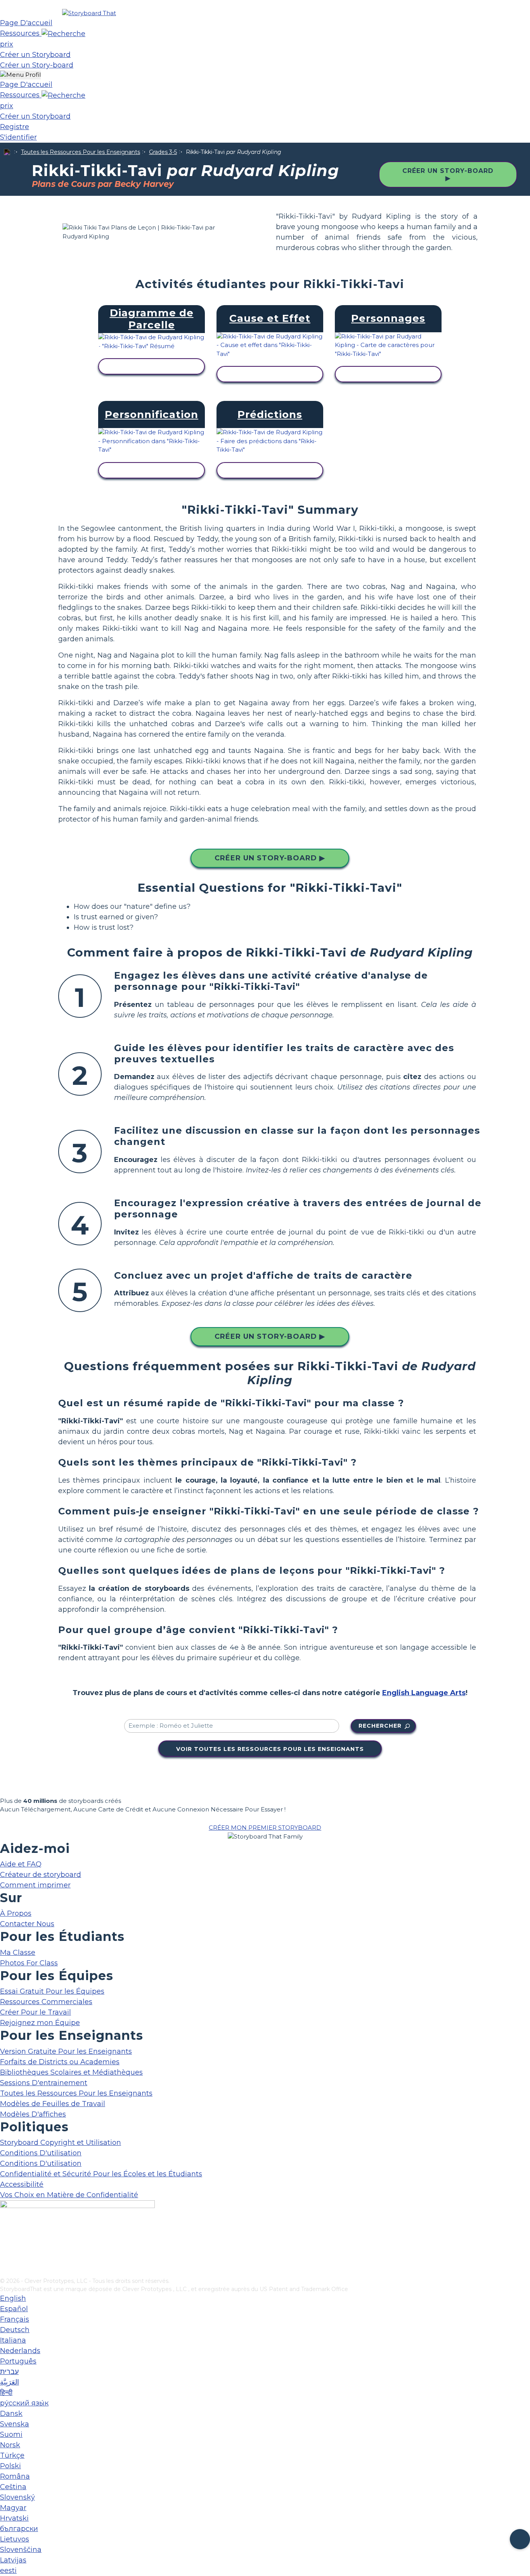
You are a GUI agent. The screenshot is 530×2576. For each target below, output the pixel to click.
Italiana (13, 2340)
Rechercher (380, 1726)
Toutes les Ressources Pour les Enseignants (81, 152)
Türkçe (12, 2455)
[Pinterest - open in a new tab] (5, 2272)
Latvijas (13, 2560)
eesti (8, 2571)
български (19, 2529)
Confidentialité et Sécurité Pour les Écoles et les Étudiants (101, 2174)
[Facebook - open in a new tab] (5, 2233)
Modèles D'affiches (33, 2114)
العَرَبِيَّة (10, 2382)
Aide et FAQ (21, 1864)
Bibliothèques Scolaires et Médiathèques (71, 2072)
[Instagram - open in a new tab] (5, 2246)
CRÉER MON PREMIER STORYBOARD (265, 1828)
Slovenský (17, 2497)
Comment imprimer (35, 1885)
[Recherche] (63, 33)
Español (14, 2309)
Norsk (10, 2445)
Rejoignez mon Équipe (40, 2023)
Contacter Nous (27, 1924)
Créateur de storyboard (41, 1875)
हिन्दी (6, 2393)
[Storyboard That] (89, 13)
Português (18, 2361)
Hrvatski (14, 2518)
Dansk (11, 2414)
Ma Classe (18, 1953)
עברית (9, 2372)
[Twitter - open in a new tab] (5, 2259)
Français (15, 2319)
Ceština (13, 2487)
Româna (15, 2476)
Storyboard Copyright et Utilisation (61, 2143)
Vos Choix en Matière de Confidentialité (69, 2195)
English (13, 2298)
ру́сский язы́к (24, 2403)
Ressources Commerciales (46, 2002)
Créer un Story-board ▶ (448, 174)
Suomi (11, 2434)
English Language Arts (424, 1693)
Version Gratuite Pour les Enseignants (66, 2051)
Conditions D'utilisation (41, 2153)
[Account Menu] (20, 75)
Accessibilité (22, 2184)
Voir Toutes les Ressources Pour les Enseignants (270, 1749)
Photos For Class (29, 1963)
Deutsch (15, 2330)
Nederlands (20, 2351)
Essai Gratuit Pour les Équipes (52, 1991)
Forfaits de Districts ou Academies (60, 2062)
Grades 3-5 (163, 152)
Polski (10, 2466)
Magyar (13, 2508)
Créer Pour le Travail (36, 2012)
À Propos (16, 1913)
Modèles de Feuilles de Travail (53, 2104)
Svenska (15, 2424)
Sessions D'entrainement (44, 2083)
